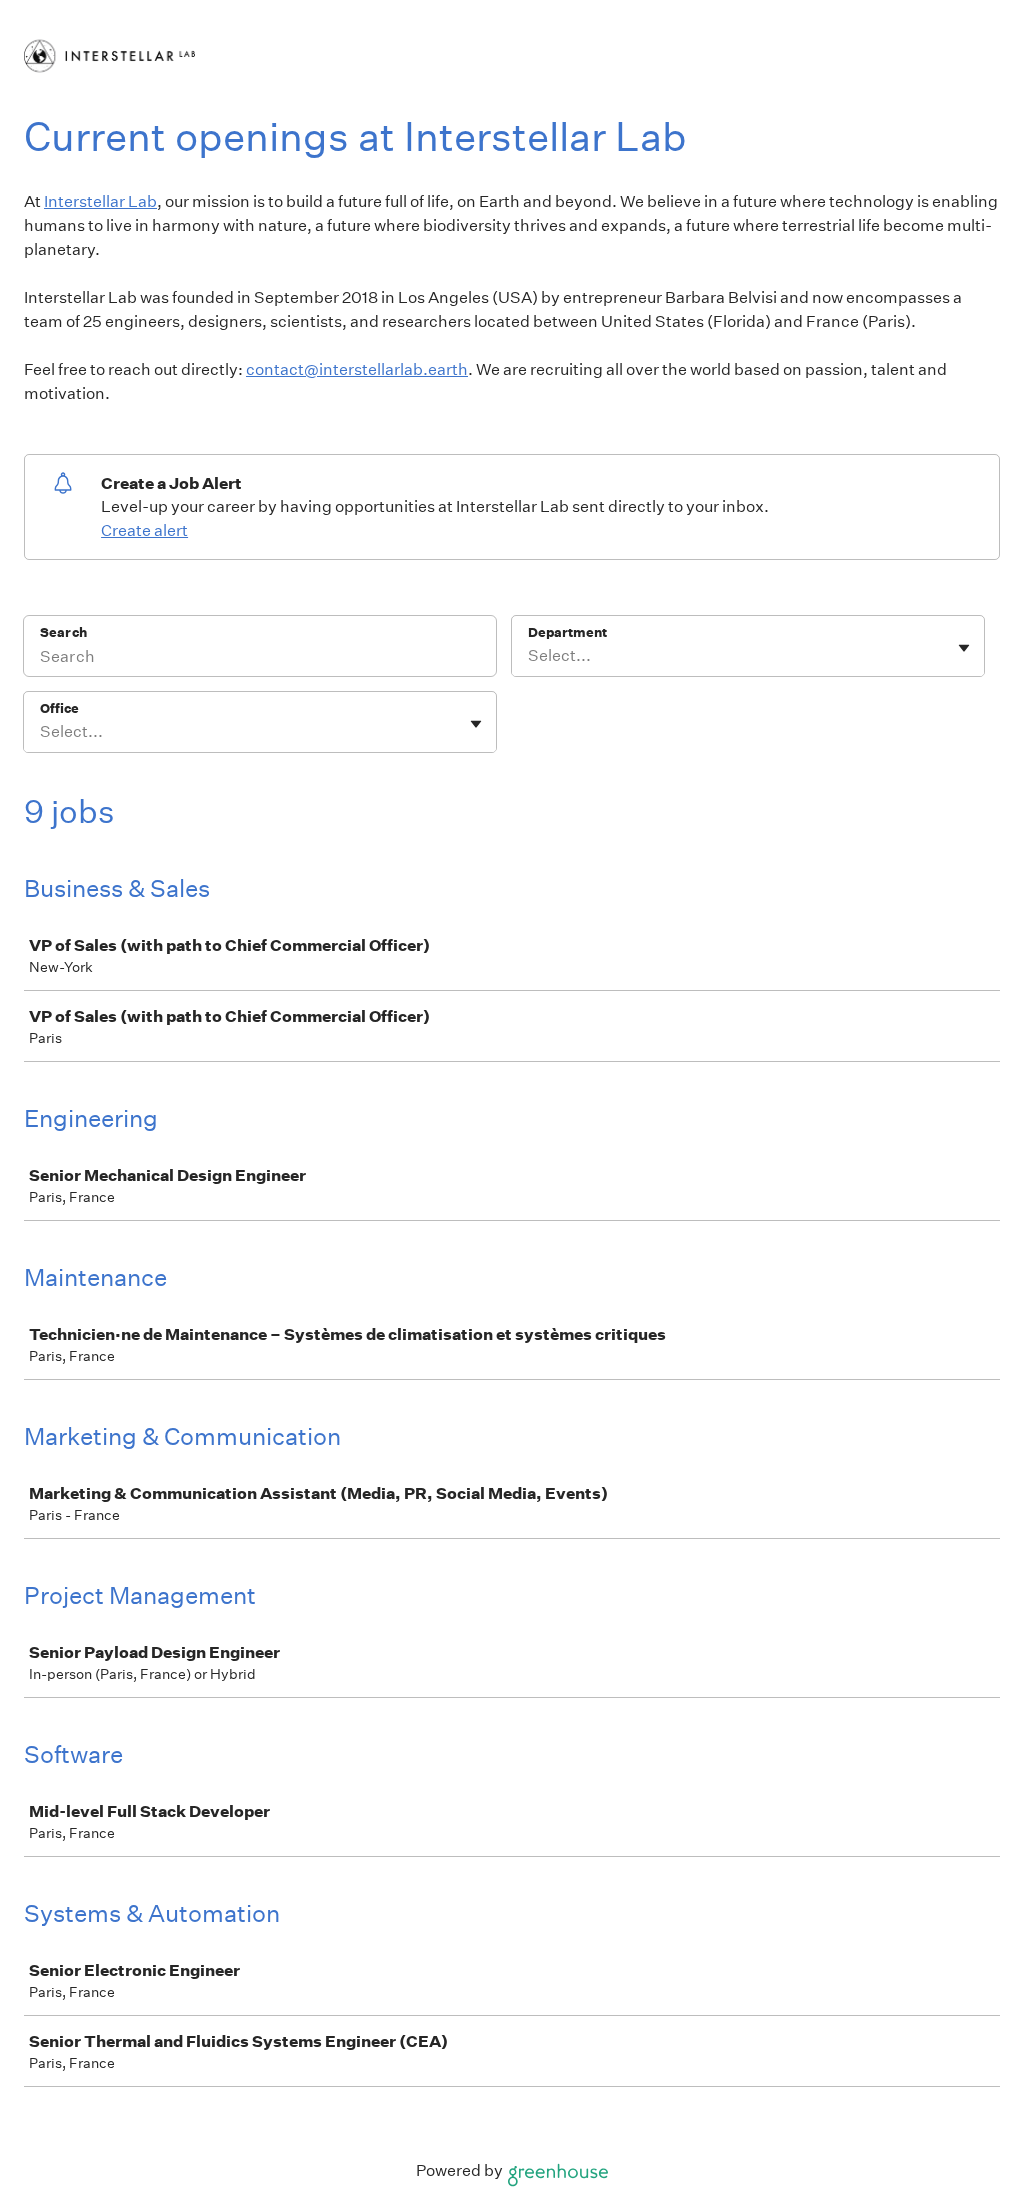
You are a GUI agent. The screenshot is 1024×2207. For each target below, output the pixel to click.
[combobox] (529, 656)
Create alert (144, 530)
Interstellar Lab (100, 201)
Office (59, 708)
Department (567, 632)
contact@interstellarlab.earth (357, 369)
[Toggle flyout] (964, 648)
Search (63, 632)
